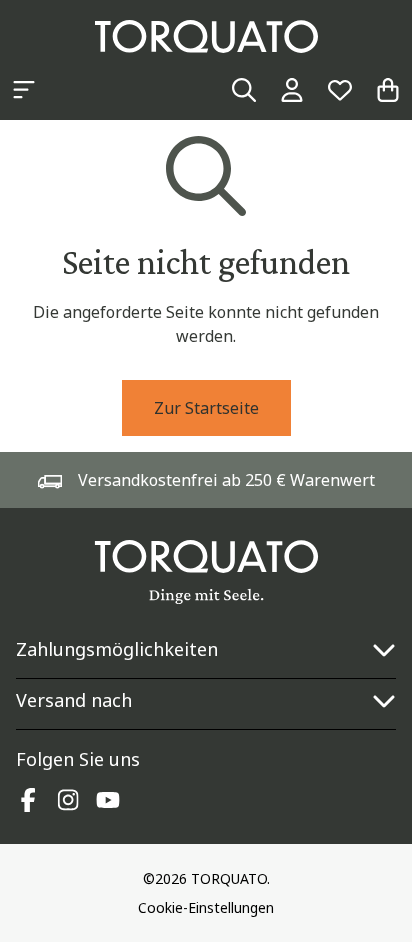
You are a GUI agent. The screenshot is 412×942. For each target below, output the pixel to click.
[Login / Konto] (292, 90)
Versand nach (74, 700)
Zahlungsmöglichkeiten (117, 649)
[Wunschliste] (340, 90)
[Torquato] (206, 36)
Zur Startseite (206, 408)
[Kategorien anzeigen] (24, 90)
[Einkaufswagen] (388, 90)
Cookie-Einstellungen (206, 907)
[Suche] (244, 90)
